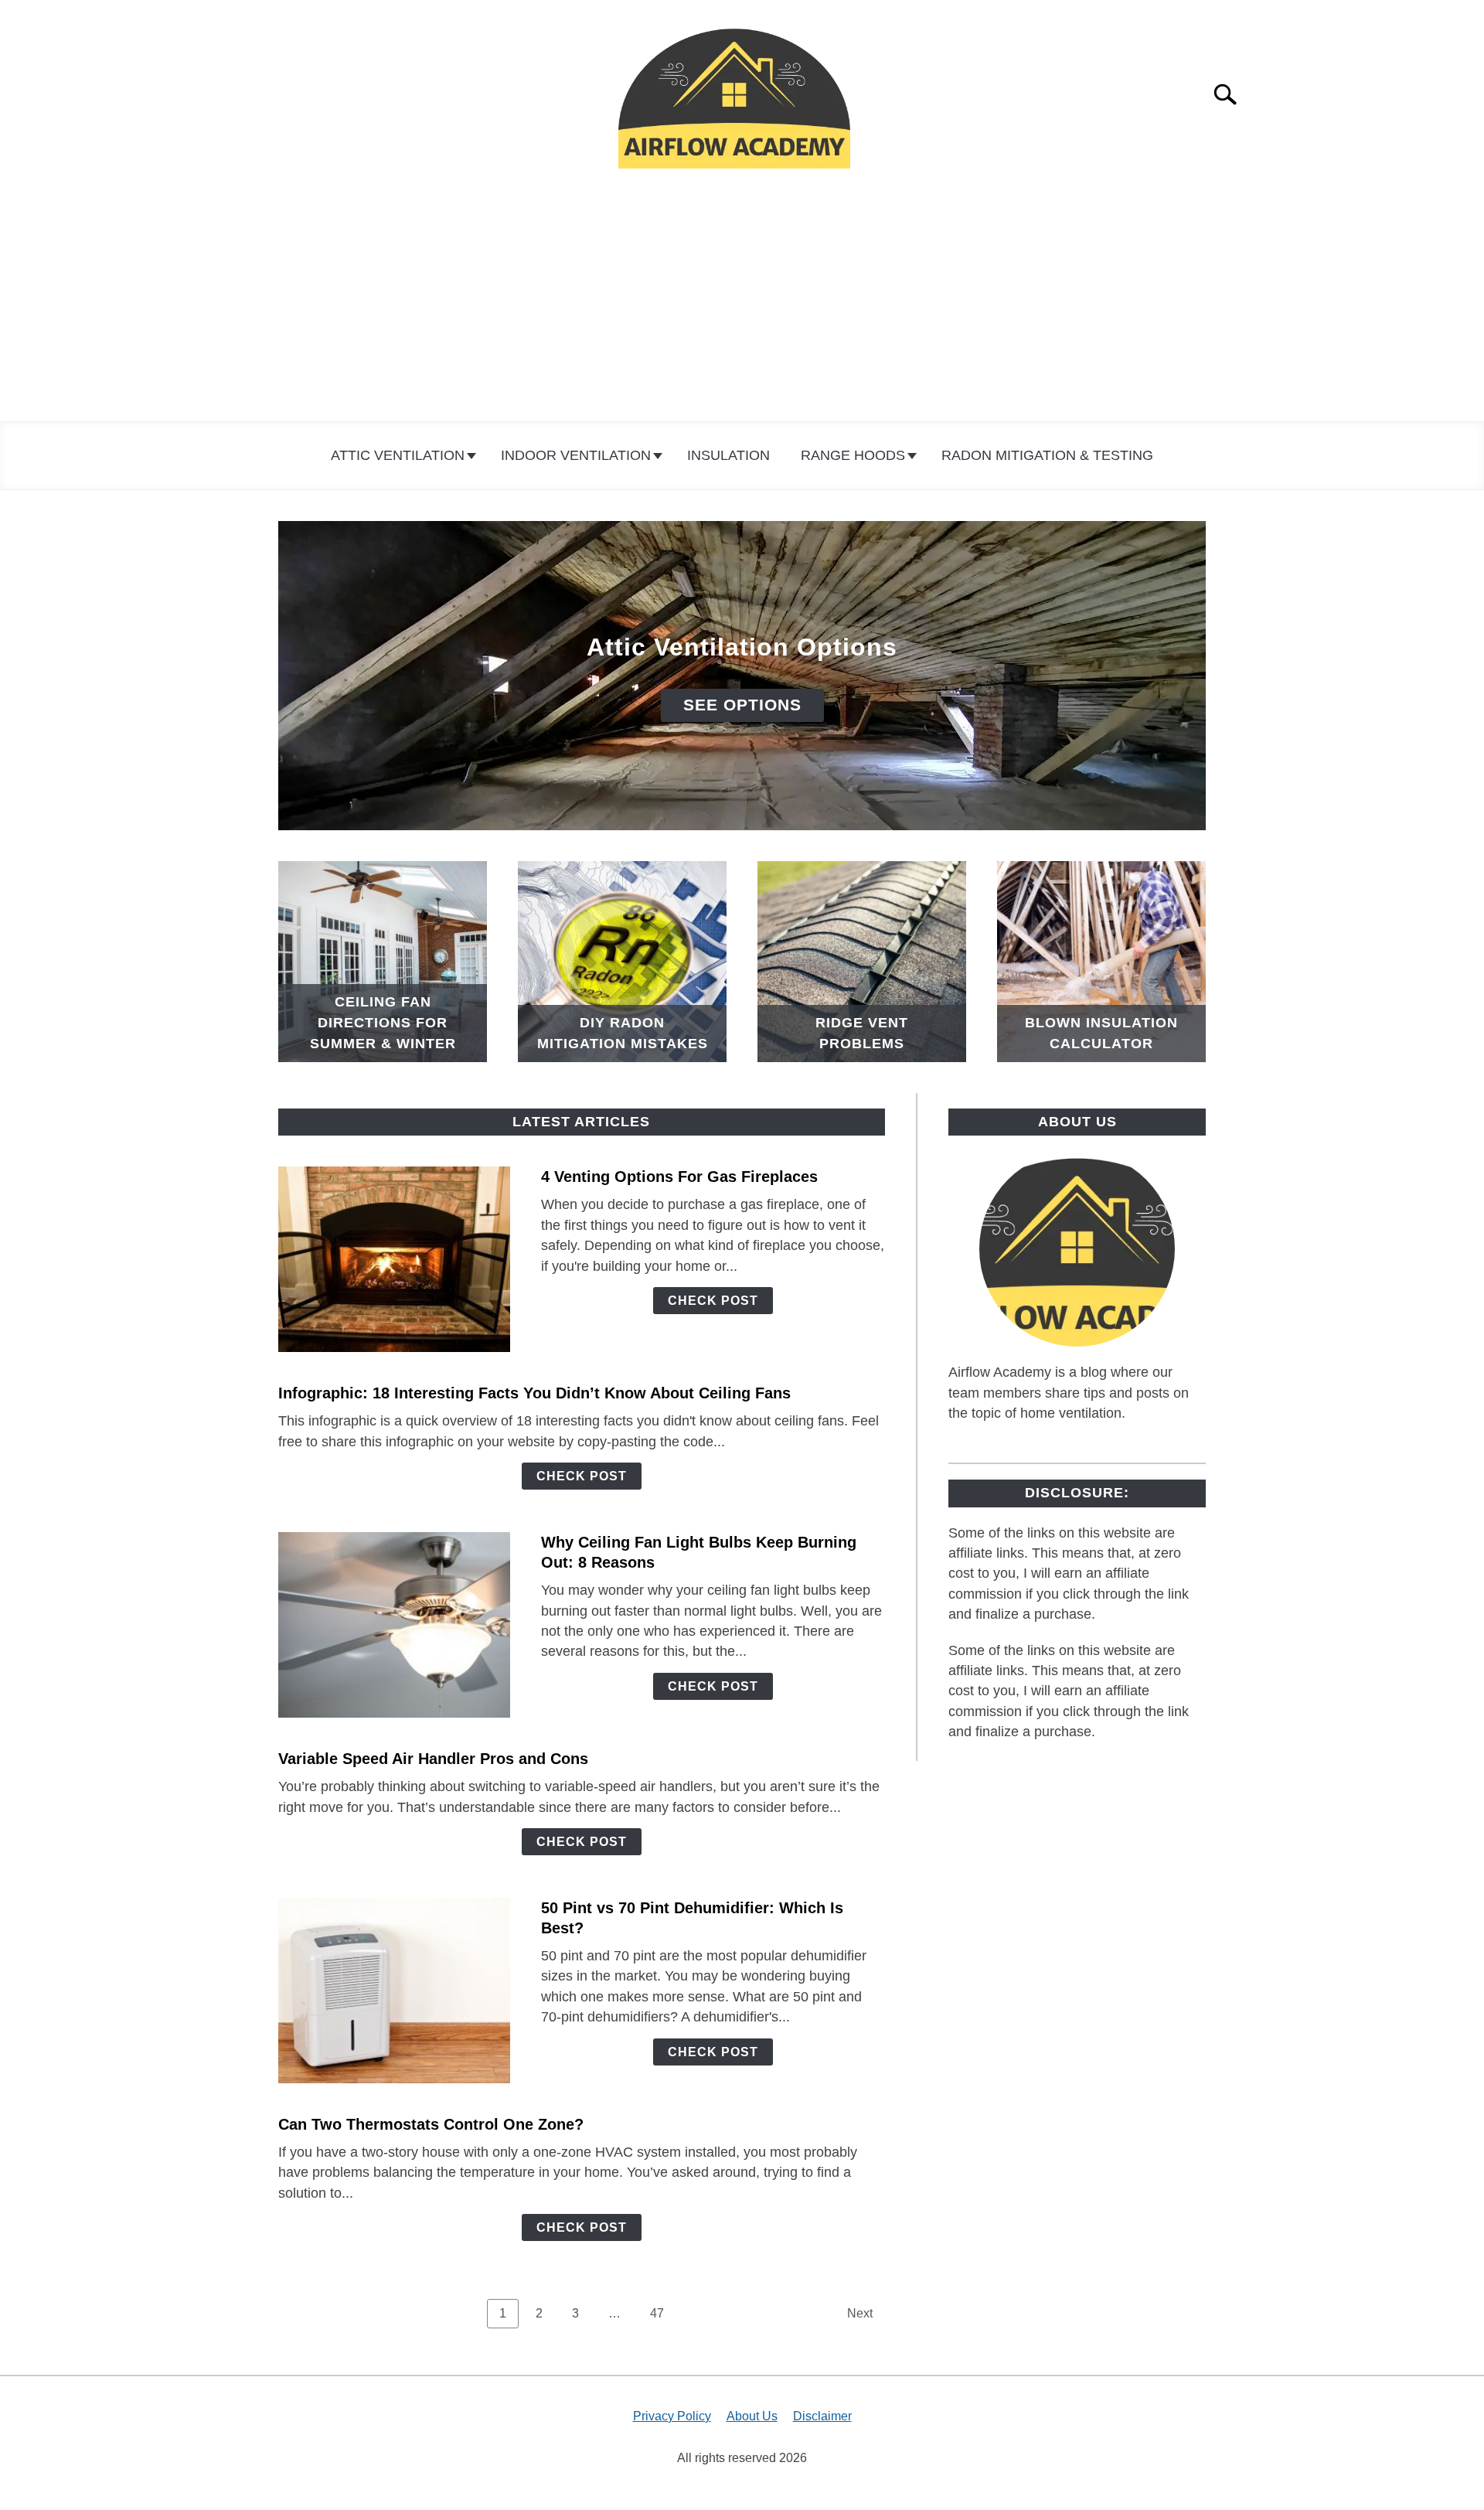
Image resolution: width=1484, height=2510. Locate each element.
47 (663, 2313)
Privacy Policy (672, 2416)
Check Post (713, 1301)
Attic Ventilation (398, 455)
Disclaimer (822, 2416)
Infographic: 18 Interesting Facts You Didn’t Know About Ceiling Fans (534, 1393)
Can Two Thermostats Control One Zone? (431, 2124)
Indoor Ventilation (576, 455)
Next (860, 2313)
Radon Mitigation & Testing (1047, 455)
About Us (752, 2416)
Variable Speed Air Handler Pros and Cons (433, 1759)
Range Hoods (853, 455)
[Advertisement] (742, 305)
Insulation (728, 455)
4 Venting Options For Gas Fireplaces (679, 1177)
